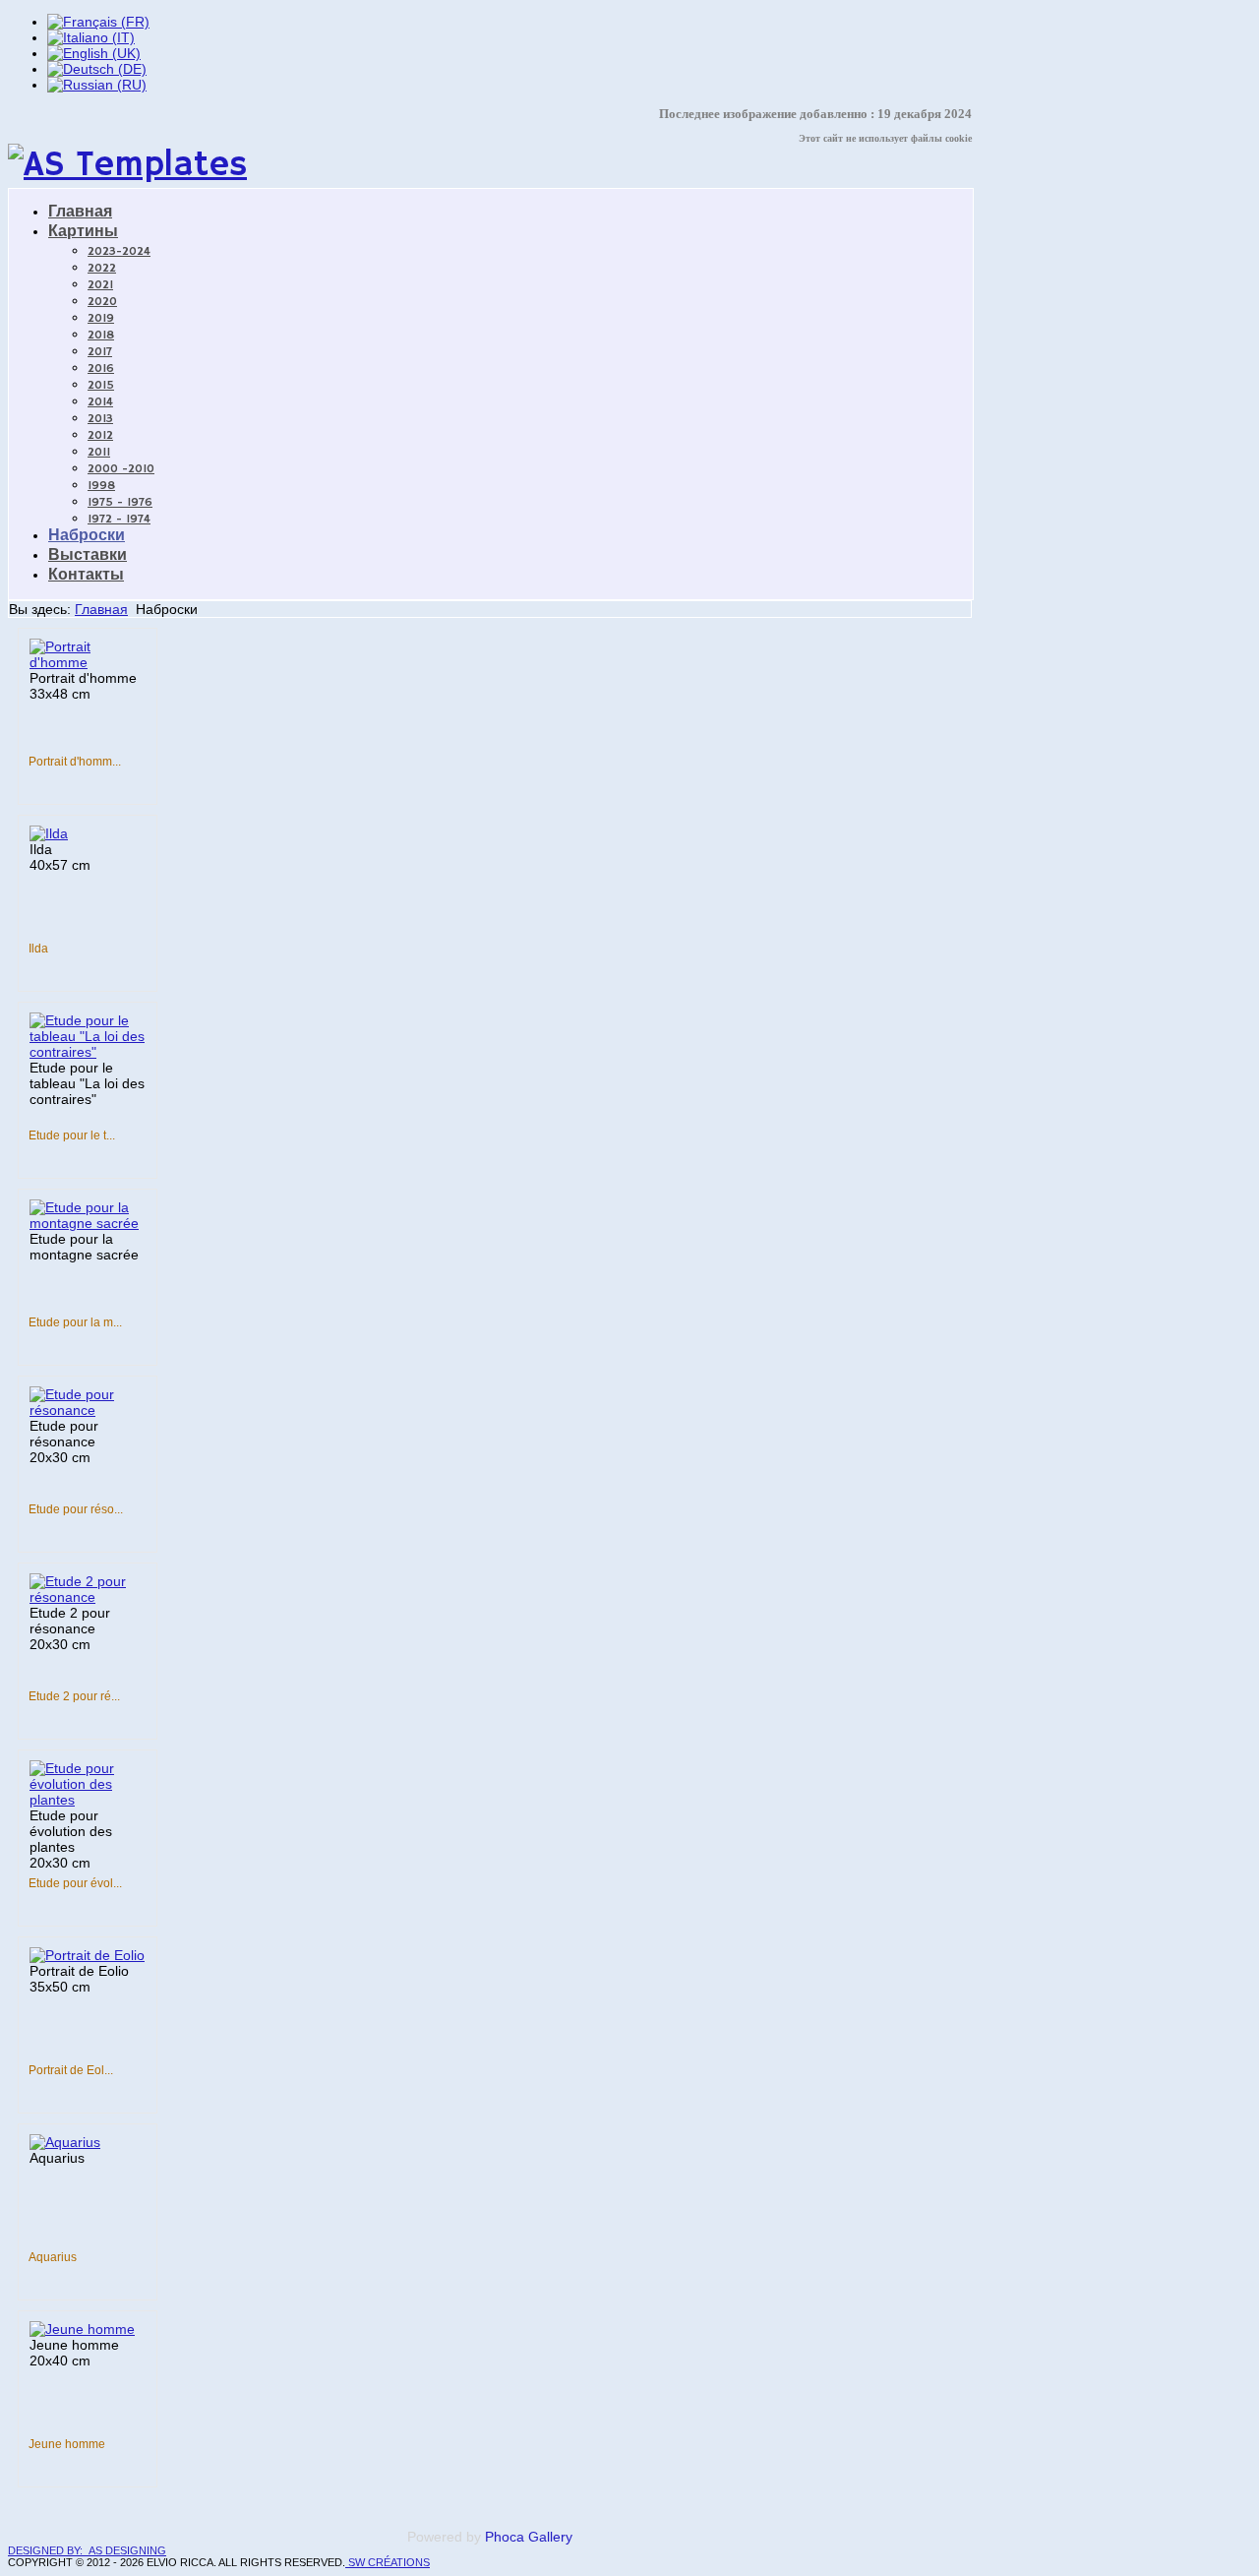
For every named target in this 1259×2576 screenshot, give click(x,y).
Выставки (88, 556)
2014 (100, 402)
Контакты (86, 576)
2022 (102, 268)
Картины (83, 232)
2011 (99, 452)
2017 (100, 352)
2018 (101, 335)
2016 (101, 368)
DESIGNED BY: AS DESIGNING (87, 2550)
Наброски (87, 536)
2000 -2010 (121, 469)
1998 (101, 486)
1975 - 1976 (120, 502)
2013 (100, 419)
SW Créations (388, 2562)
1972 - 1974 (119, 519)
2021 (100, 285)
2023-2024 (119, 251)
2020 (102, 302)
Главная (80, 213)
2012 (100, 435)
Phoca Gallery (529, 2537)
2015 (101, 385)
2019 (101, 318)
